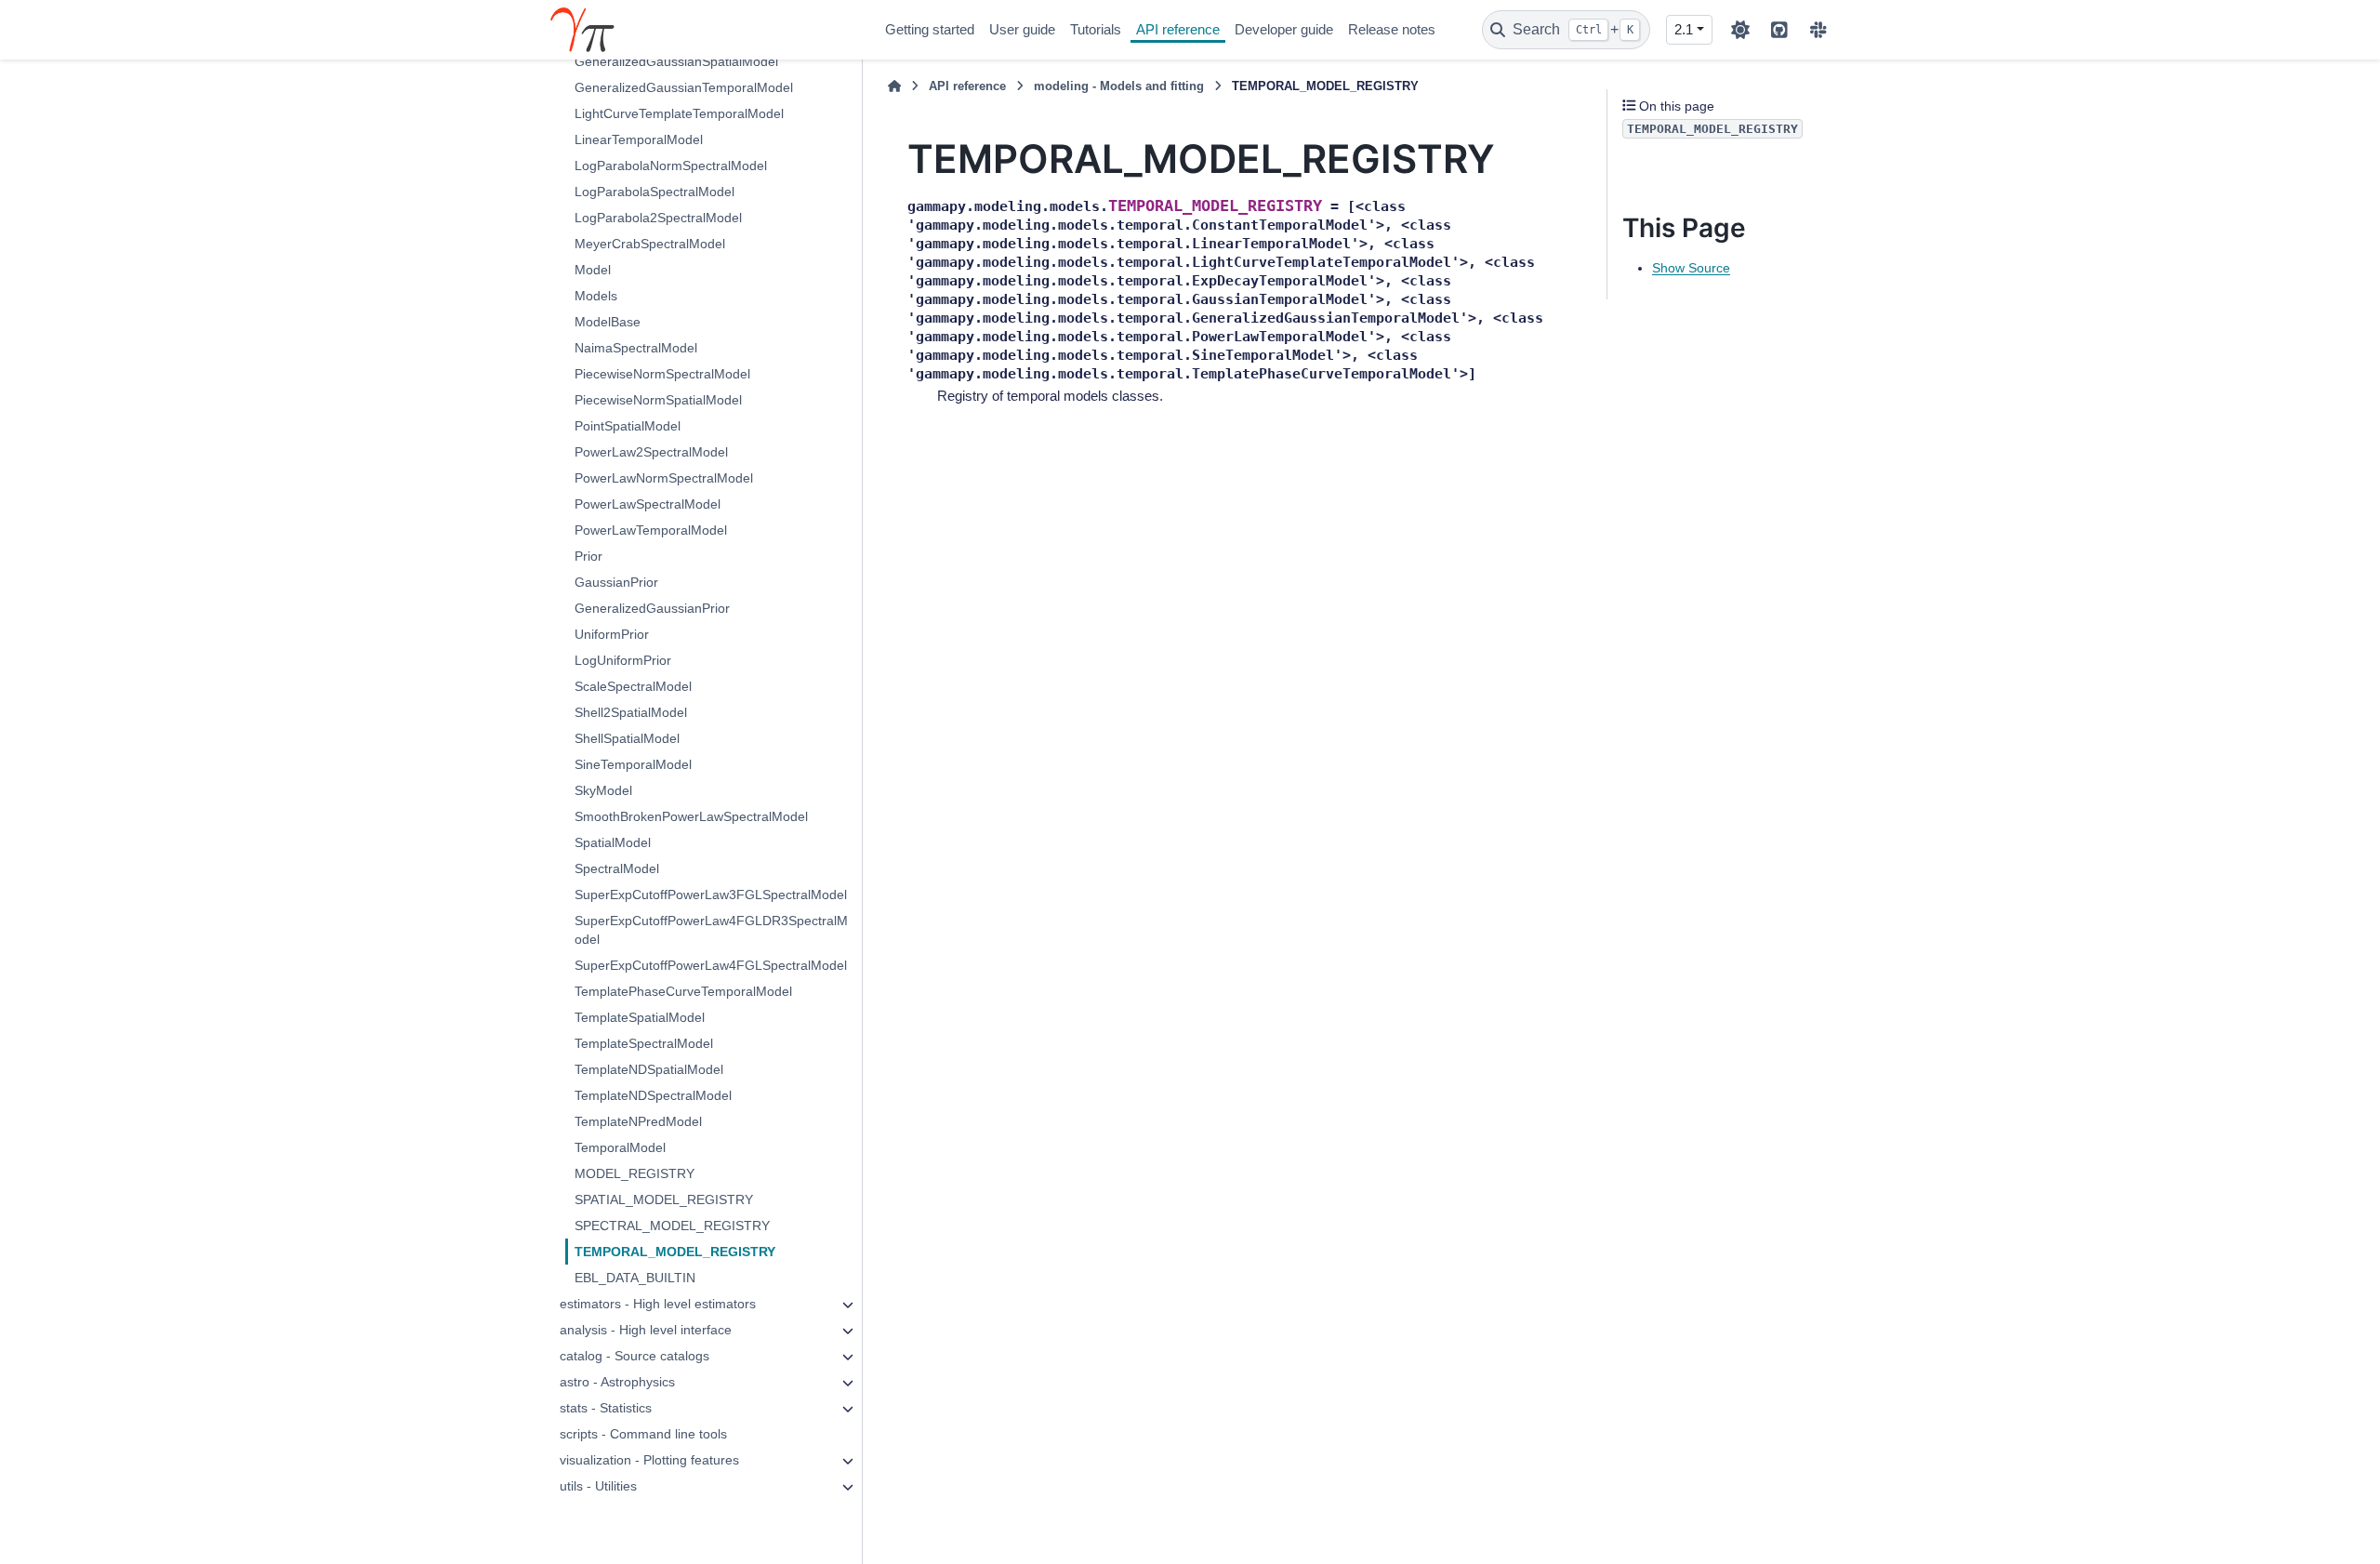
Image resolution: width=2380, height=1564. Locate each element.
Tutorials (1096, 29)
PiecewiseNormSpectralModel (662, 374)
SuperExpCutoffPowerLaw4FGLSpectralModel (711, 965)
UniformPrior (612, 634)
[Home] (894, 86)
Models (596, 296)
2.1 (1684, 29)
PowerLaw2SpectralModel (651, 452)
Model (593, 270)
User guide (1022, 29)
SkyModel (603, 790)
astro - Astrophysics (617, 1382)
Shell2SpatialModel (631, 712)
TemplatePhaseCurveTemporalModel (683, 991)
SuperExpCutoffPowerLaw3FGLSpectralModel (711, 895)
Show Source (1691, 268)
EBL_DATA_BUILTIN (635, 1278)
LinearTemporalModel (639, 139)
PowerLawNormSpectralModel (664, 478)
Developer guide (1284, 29)
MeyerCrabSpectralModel (650, 244)
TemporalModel (620, 1147)
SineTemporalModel (633, 764)
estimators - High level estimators (658, 1304)
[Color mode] (1740, 30)
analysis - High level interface (646, 1330)
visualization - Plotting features (649, 1460)
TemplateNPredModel (638, 1121)
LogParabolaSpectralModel (654, 192)
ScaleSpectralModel (633, 686)
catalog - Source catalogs (635, 1356)
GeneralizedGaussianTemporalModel (684, 87)
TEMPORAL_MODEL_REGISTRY (675, 1252)
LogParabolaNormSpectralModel (671, 166)
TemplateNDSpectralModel (653, 1095)
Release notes (1392, 29)
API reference (1178, 29)
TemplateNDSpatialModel (649, 1069)
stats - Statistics (606, 1408)
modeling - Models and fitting (1119, 86)
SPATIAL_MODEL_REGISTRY (664, 1200)
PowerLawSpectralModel (648, 504)
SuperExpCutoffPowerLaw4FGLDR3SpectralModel (711, 930)
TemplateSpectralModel (644, 1043)
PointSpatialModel (628, 426)
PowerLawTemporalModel (651, 530)
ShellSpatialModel (627, 738)
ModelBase (608, 322)
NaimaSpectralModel (636, 348)
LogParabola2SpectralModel (658, 218)
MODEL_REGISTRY (635, 1173)
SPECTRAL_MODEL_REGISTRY (672, 1226)
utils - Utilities (598, 1486)
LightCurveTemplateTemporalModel (679, 113)
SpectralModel (617, 868)
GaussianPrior (616, 582)
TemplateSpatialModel (640, 1017)
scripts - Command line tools (643, 1434)
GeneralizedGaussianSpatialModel (676, 61)
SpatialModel (613, 842)
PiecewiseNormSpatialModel (658, 400)
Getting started (930, 29)
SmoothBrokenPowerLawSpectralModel (691, 816)
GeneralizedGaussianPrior (652, 608)
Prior (588, 556)
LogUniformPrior (623, 660)
